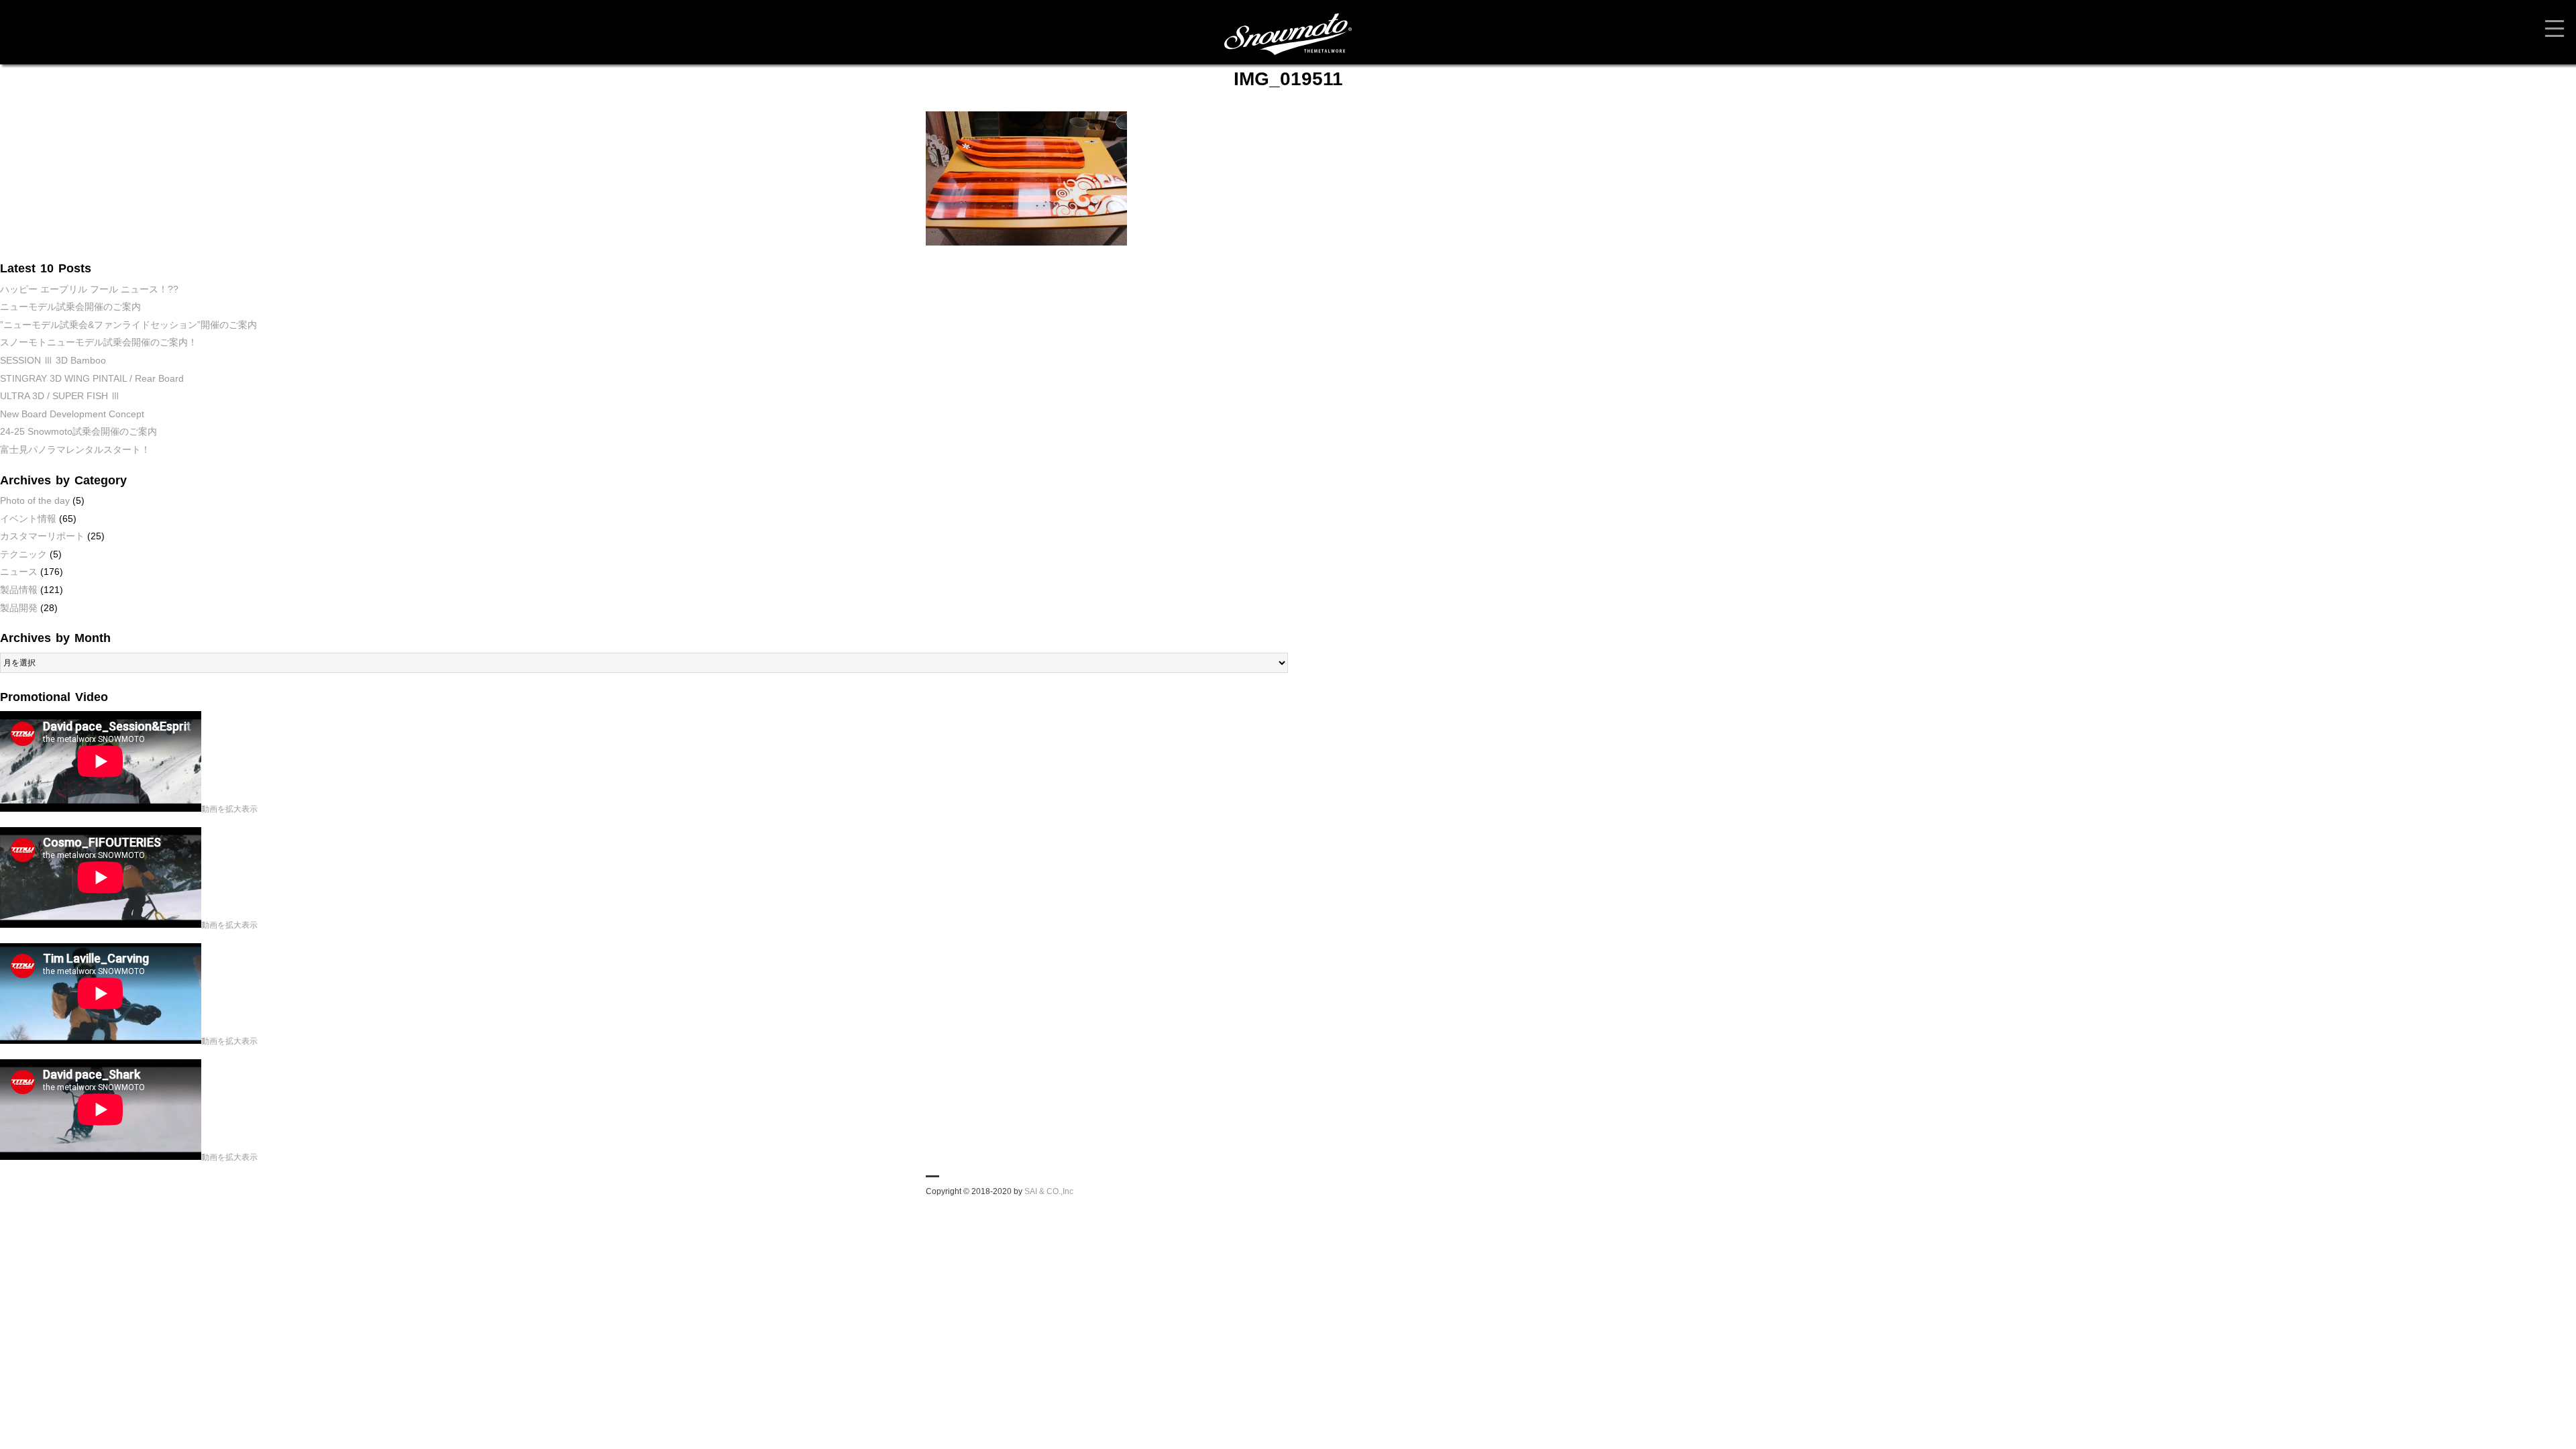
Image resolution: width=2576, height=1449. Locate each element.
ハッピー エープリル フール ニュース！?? (89, 289)
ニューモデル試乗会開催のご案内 (70, 307)
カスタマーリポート (42, 536)
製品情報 (19, 590)
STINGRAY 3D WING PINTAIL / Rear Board (92, 378)
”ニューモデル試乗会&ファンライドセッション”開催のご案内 (128, 325)
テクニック (23, 554)
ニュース (19, 572)
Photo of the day (35, 500)
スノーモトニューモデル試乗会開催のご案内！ (99, 342)
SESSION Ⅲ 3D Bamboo (53, 360)
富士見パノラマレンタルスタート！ (75, 449)
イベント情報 (28, 519)
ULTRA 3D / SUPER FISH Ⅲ (60, 396)
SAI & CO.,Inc (1049, 1191)
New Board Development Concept (72, 414)
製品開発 (19, 608)
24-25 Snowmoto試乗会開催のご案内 (78, 431)
